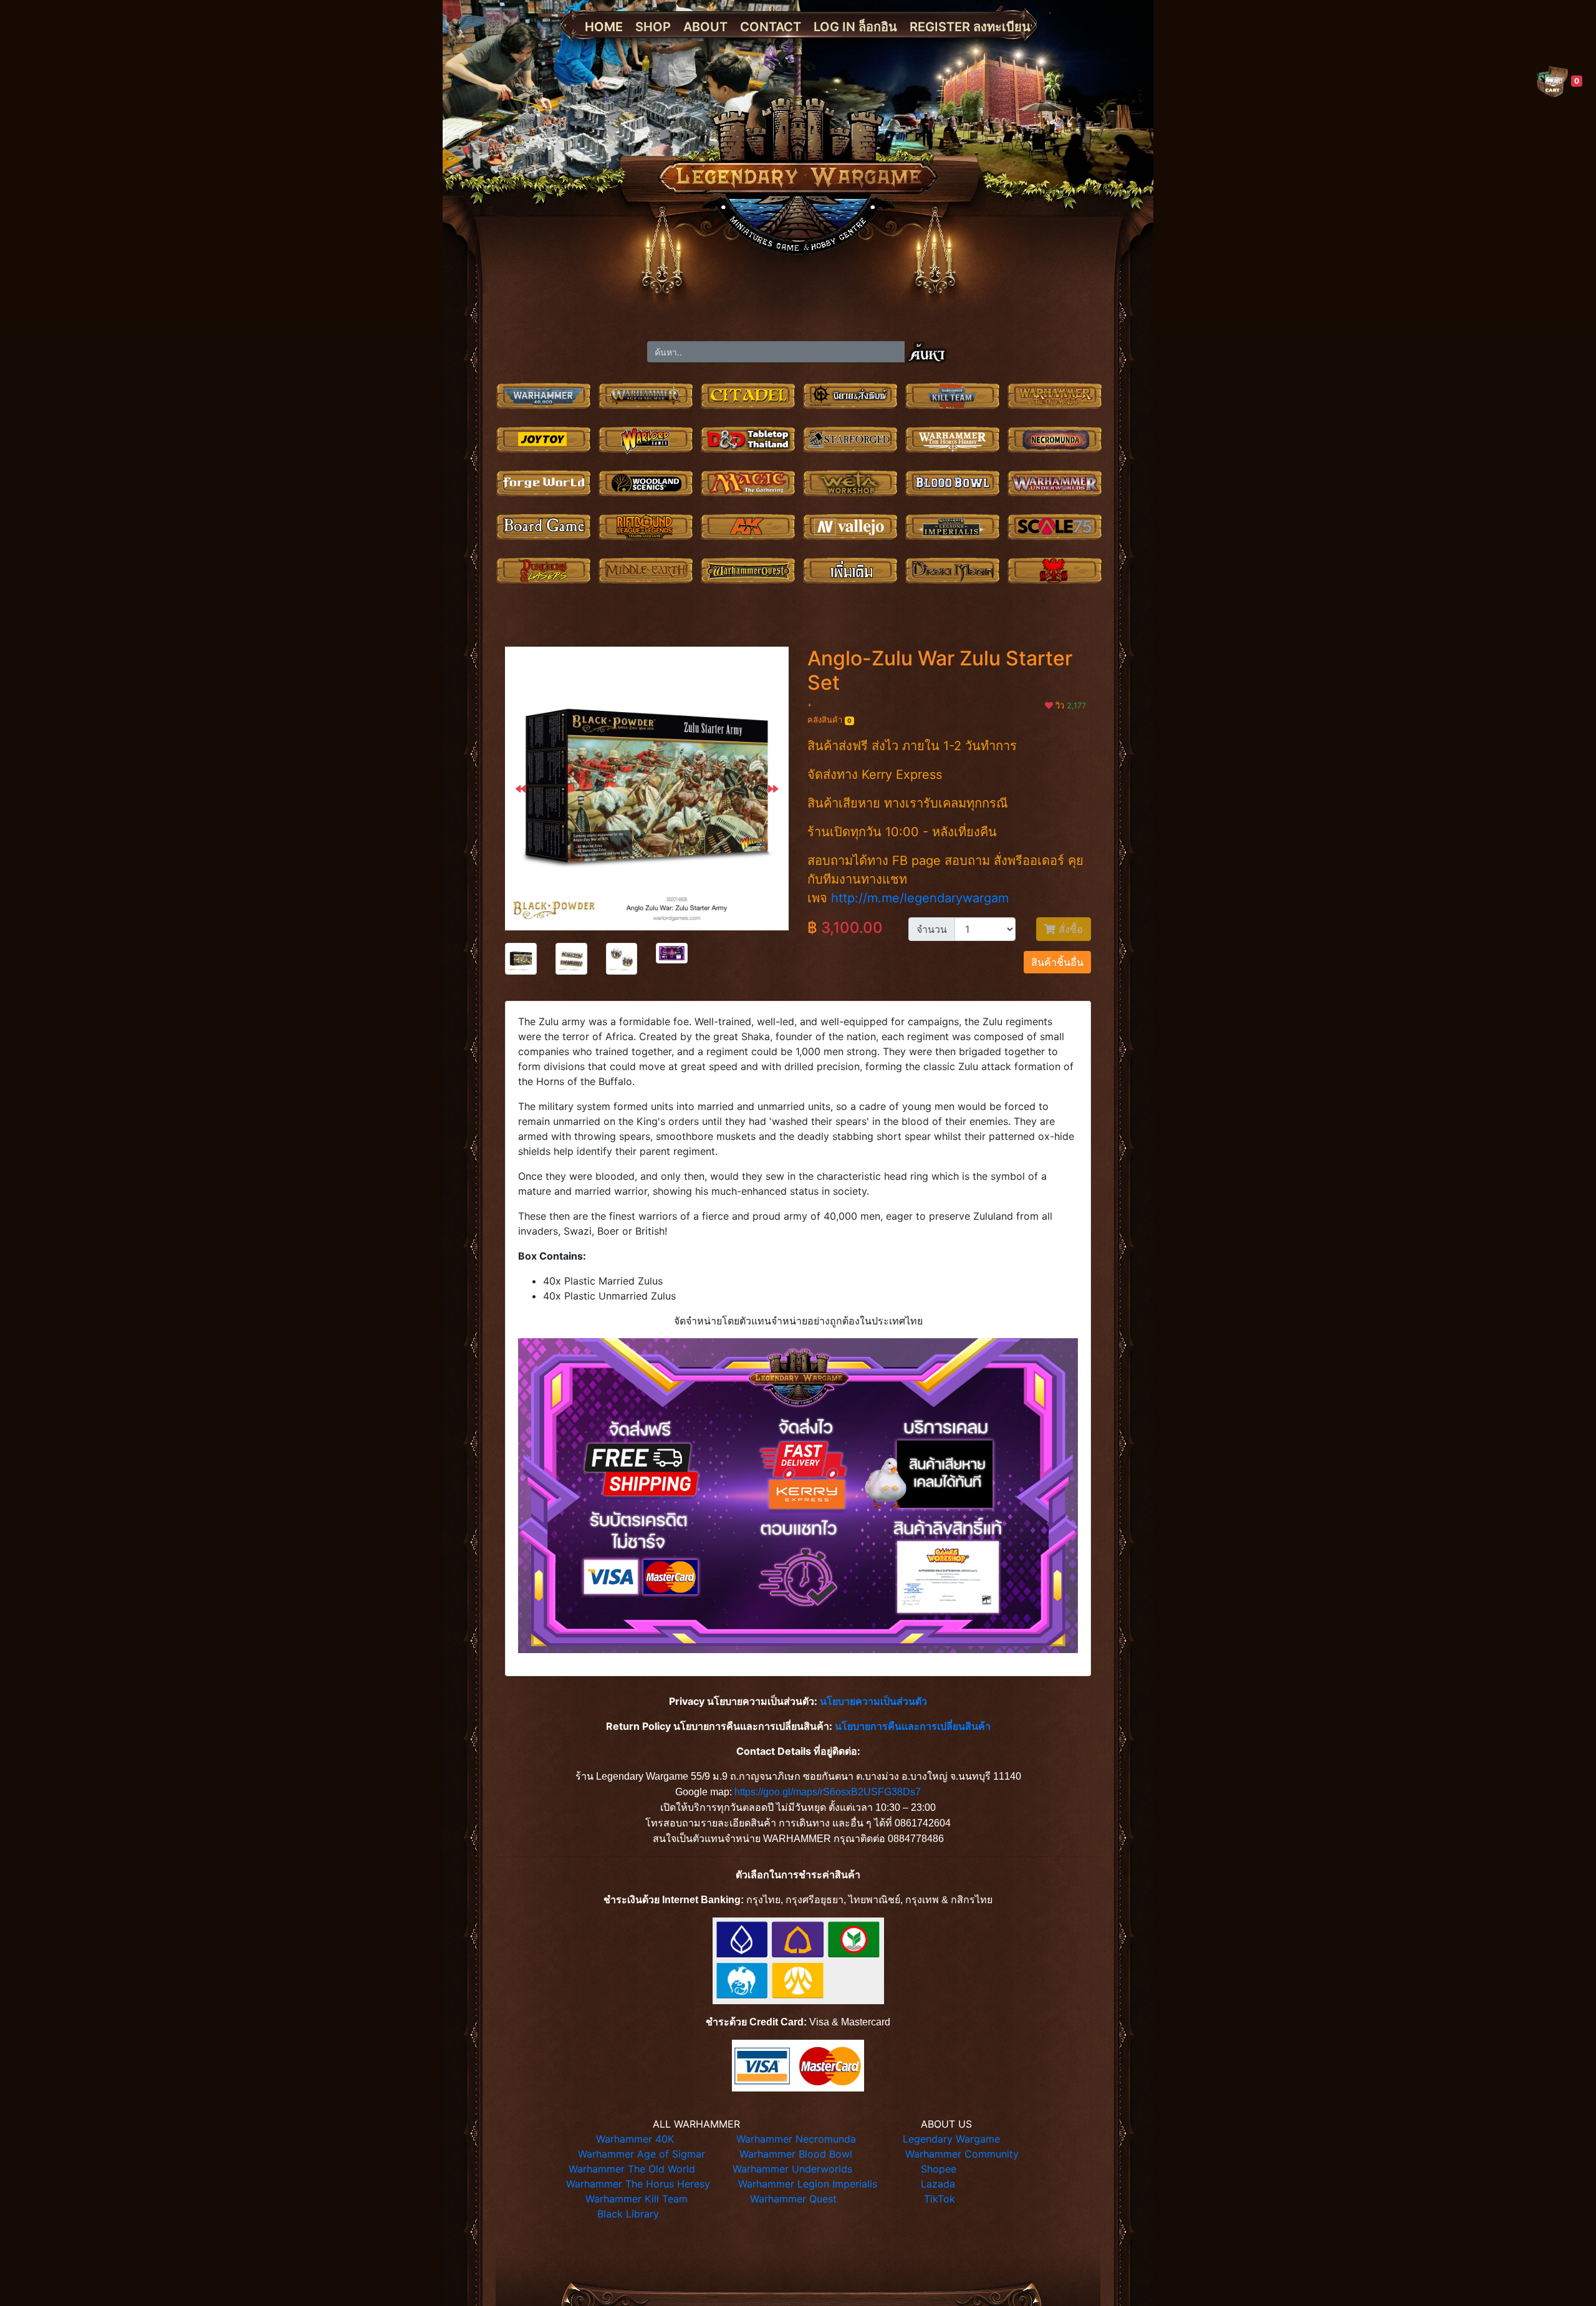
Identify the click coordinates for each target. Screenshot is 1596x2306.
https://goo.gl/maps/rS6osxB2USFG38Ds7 (828, 1792)
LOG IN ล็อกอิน (855, 27)
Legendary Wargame (951, 2139)
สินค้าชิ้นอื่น (1057, 962)
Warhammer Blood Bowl (796, 2154)
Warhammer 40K (635, 2139)
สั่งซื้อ (1069, 929)
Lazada (938, 2184)
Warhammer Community (962, 2154)
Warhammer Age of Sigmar (642, 2154)
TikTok (940, 2199)
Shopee (939, 2169)
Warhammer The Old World (632, 2169)
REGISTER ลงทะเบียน (970, 27)
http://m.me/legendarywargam (920, 898)
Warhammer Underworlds (792, 2169)
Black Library (628, 2214)
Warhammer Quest (793, 2199)
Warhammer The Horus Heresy (638, 2184)
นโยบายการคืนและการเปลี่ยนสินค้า (913, 1726)
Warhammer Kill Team (637, 2199)
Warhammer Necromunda (796, 2139)
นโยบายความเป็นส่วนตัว (873, 1701)
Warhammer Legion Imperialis (808, 2184)
